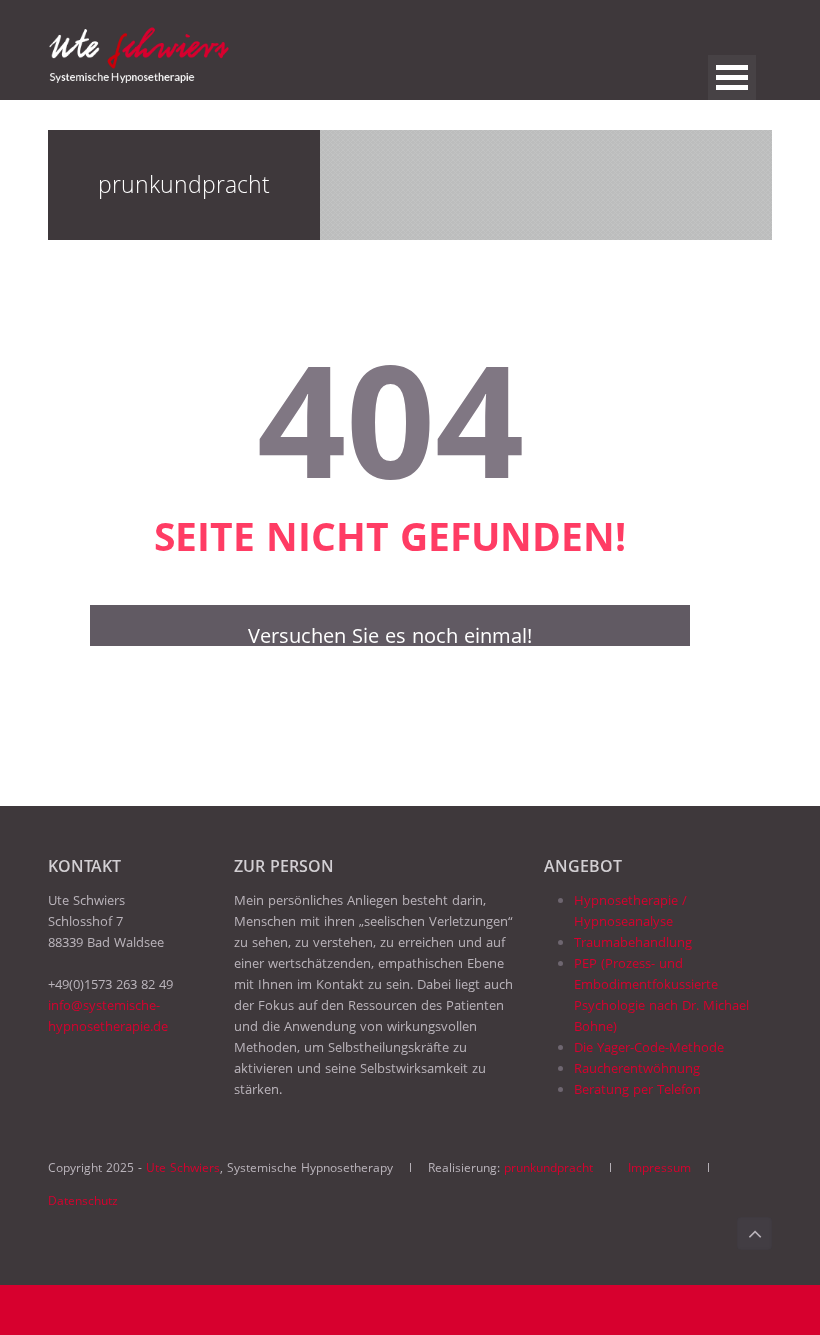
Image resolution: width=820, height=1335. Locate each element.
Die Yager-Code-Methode (649, 1047)
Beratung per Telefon (637, 1089)
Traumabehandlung (633, 942)
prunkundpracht (548, 1167)
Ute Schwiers (183, 1167)
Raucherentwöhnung (637, 1068)
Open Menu (732, 77)
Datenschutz (83, 1200)
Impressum (659, 1167)
